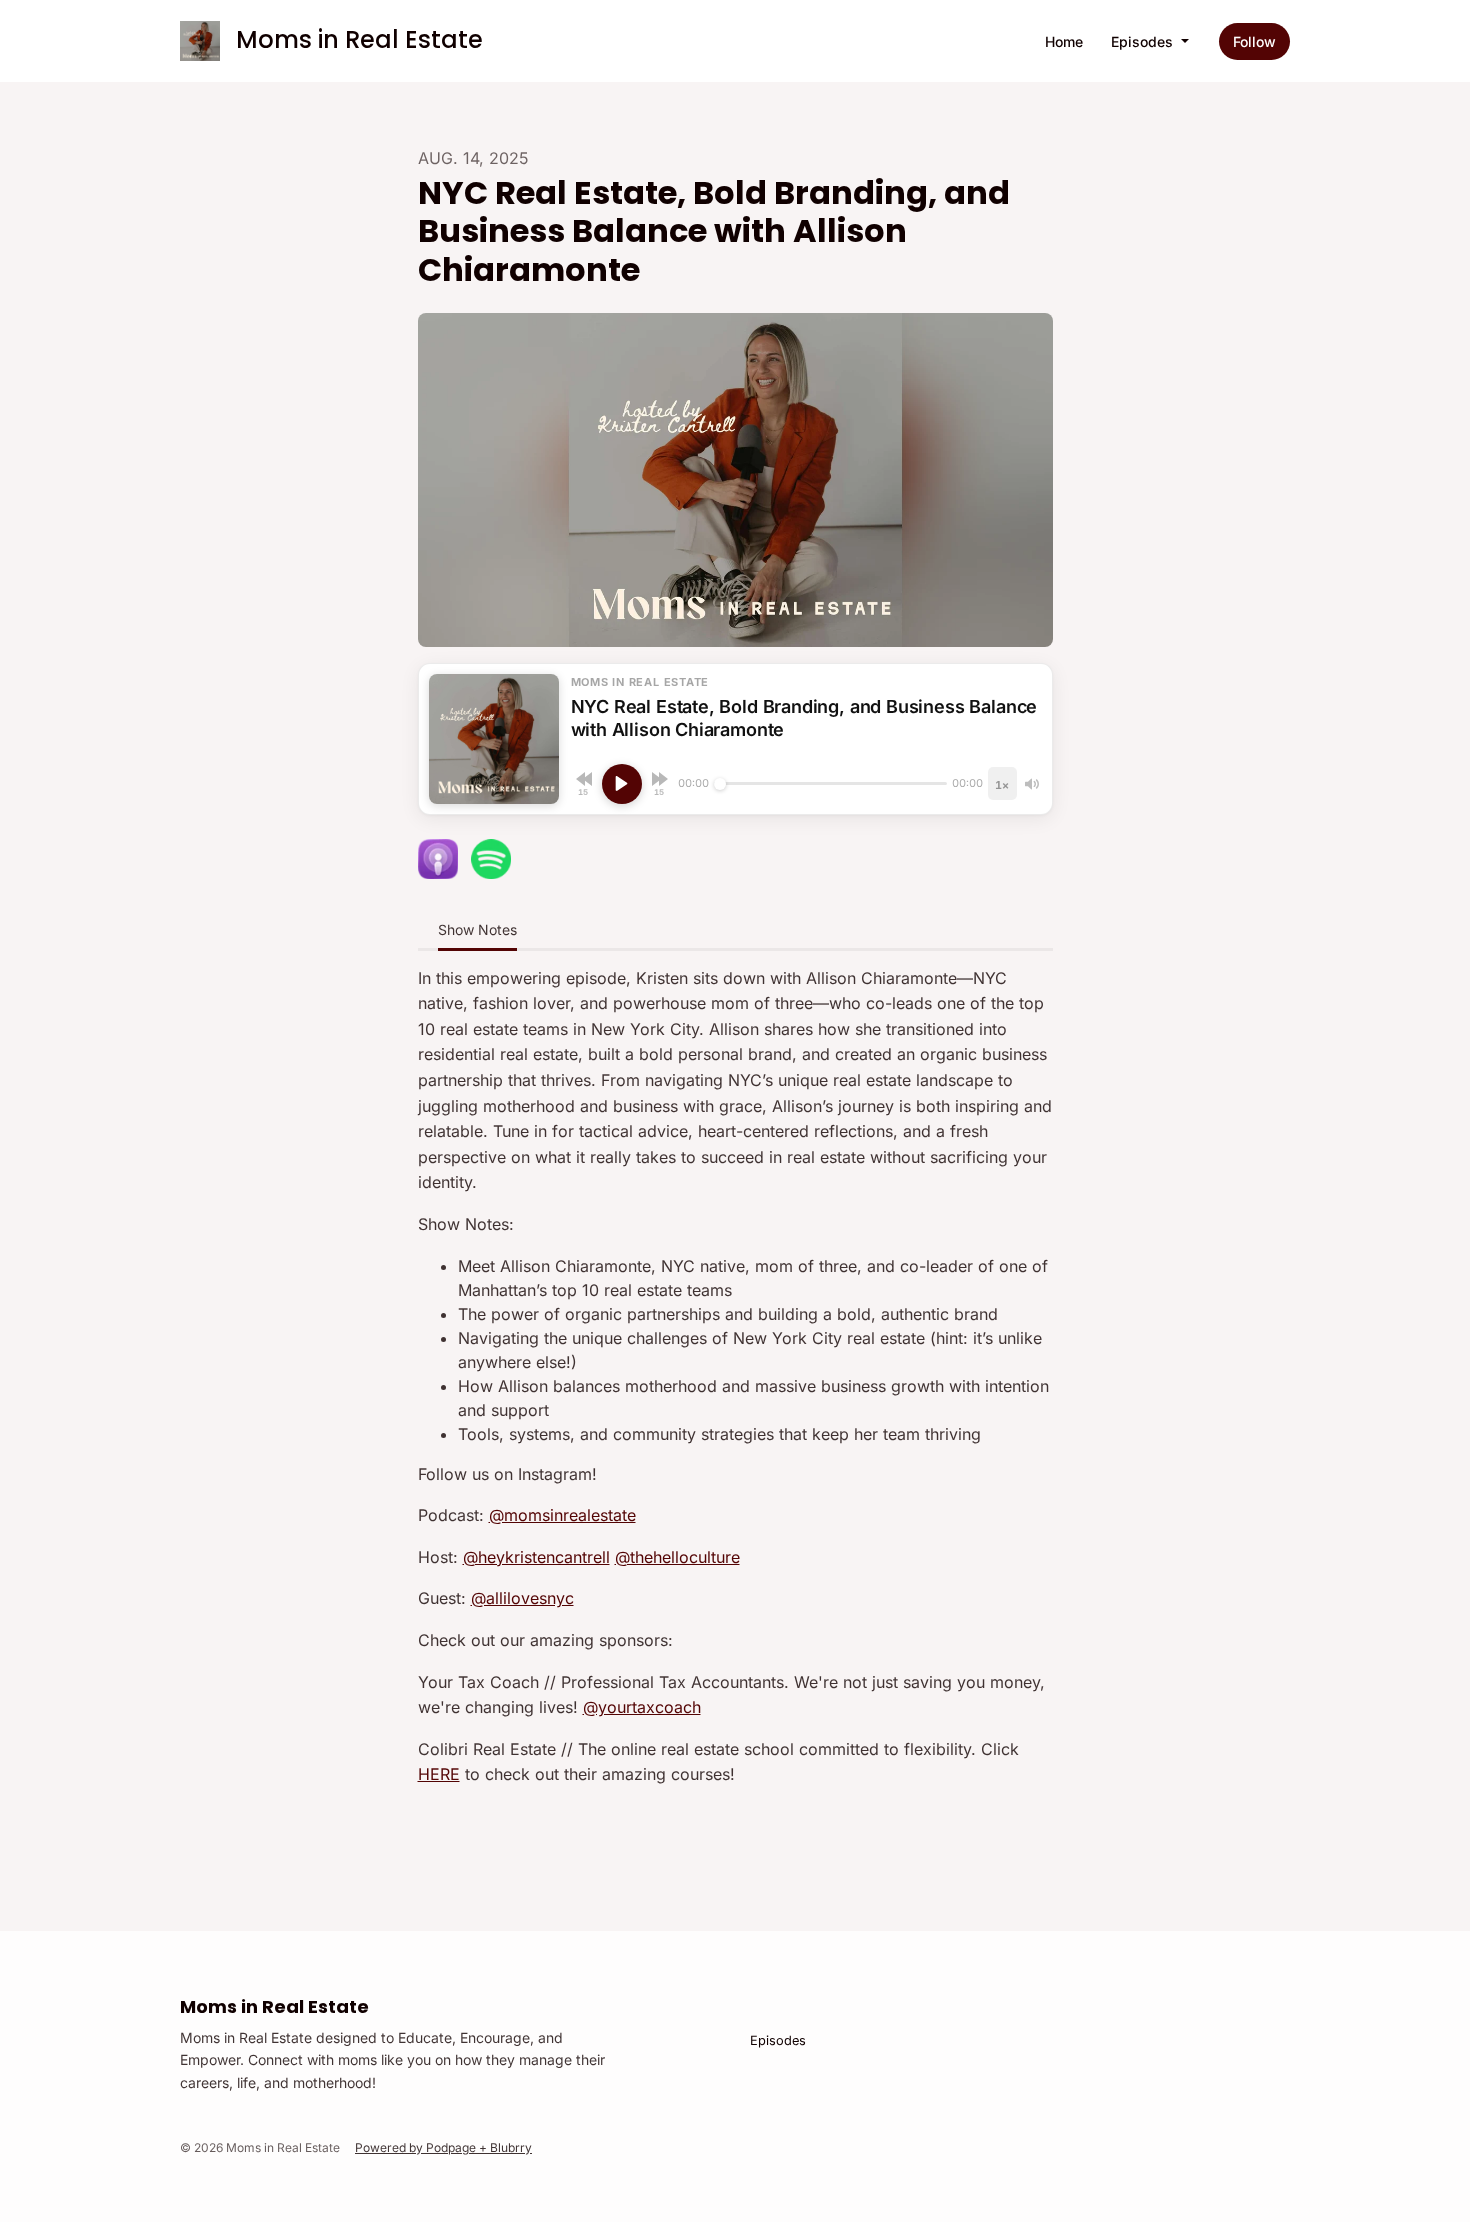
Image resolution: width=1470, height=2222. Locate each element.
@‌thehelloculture (677, 1557)
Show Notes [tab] (477, 929)
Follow (1254, 41)
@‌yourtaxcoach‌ (642, 1707)
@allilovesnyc (522, 1598)
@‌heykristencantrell (536, 1557)
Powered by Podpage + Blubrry (443, 2147)
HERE (439, 1774)
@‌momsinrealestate (562, 1515)
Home (1064, 41)
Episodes (1144, 41)
